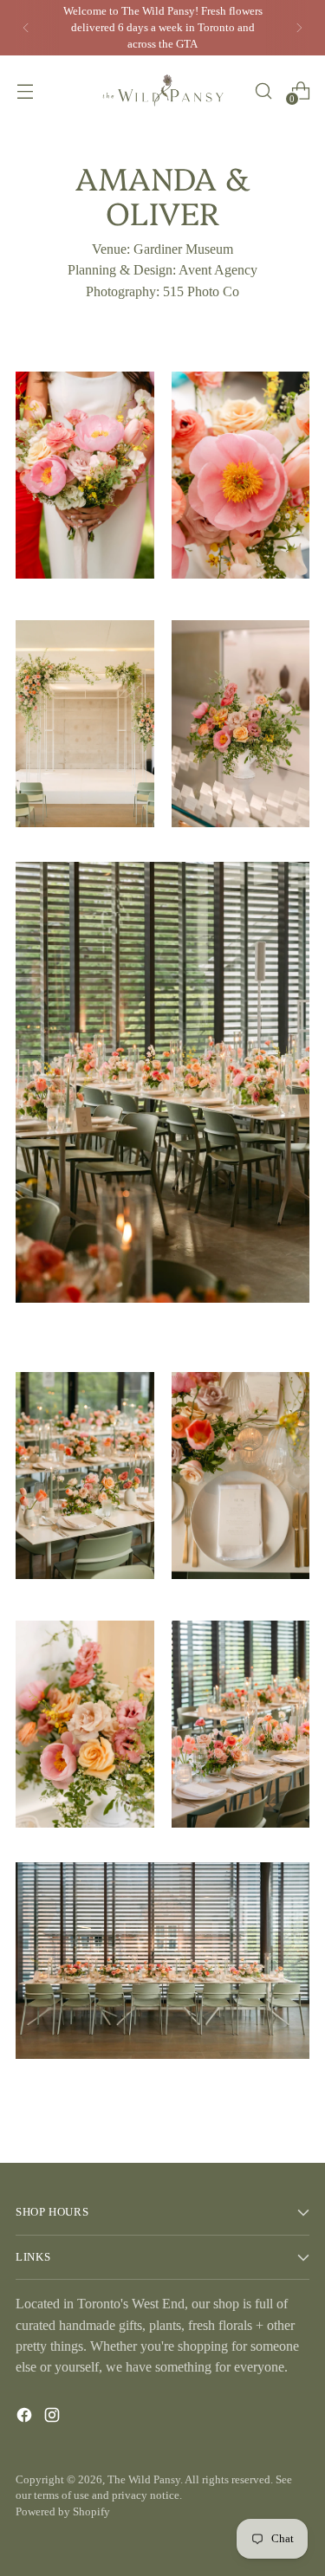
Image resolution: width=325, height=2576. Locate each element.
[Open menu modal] (25, 91)
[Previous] (26, 28)
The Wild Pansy (144, 2480)
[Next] (299, 28)
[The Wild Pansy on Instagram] (54, 2418)
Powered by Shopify (63, 2512)
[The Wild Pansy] (163, 91)
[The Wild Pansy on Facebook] (26, 2418)
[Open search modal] (263, 91)
